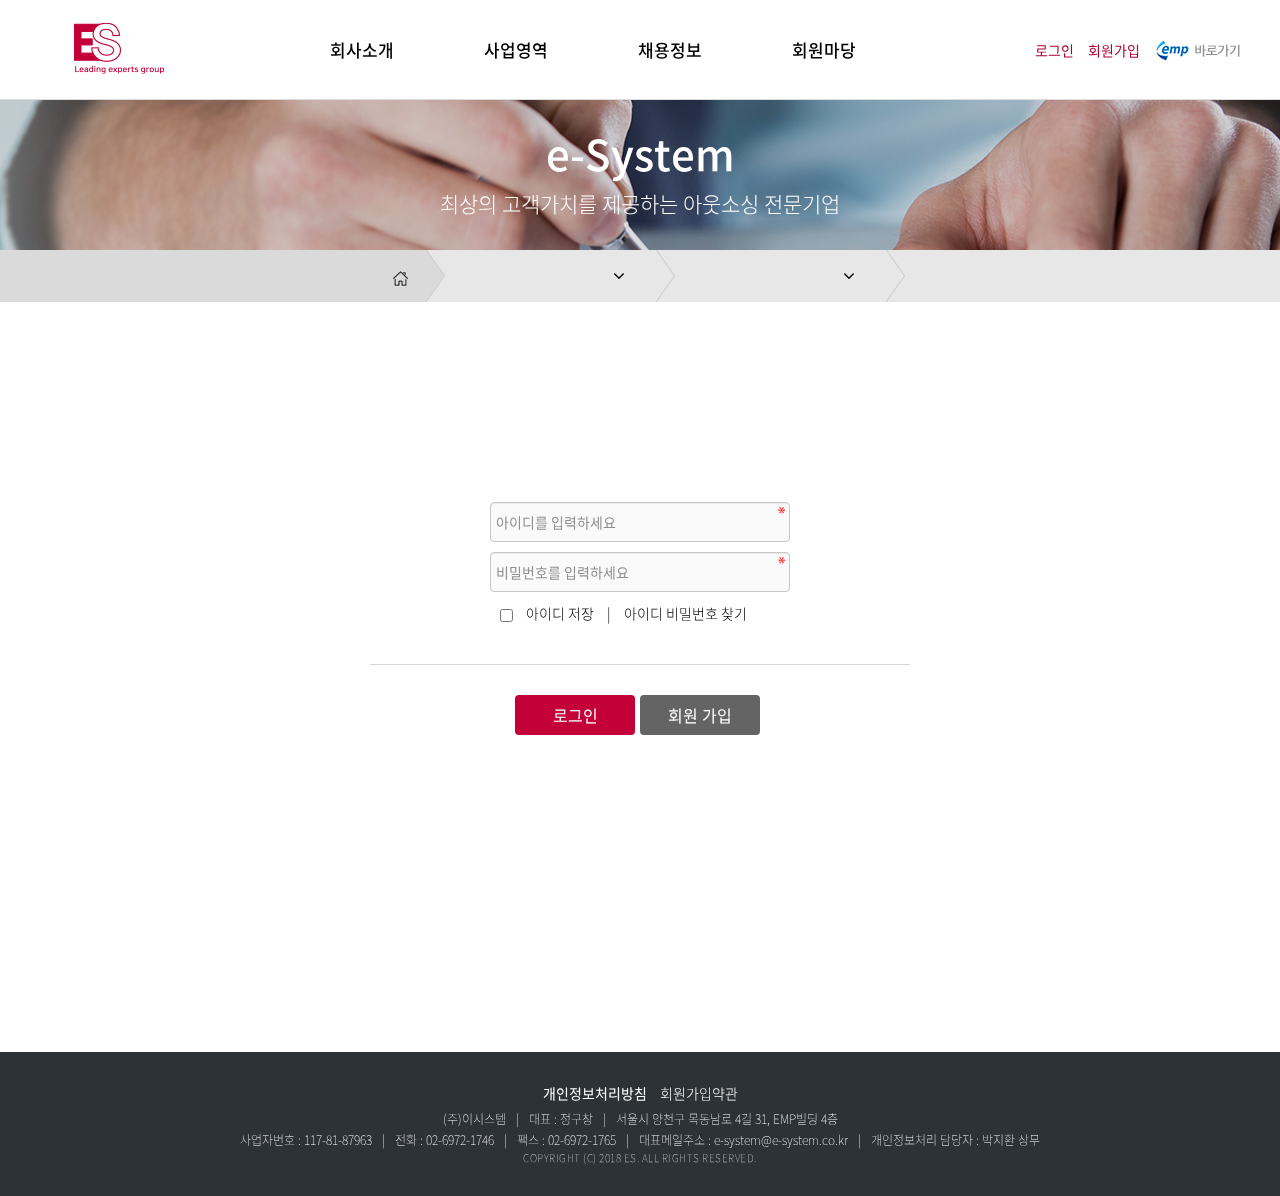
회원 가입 (700, 715)
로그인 (1054, 50)
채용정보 (670, 49)
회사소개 (362, 49)
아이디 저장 (560, 613)
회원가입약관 (699, 1093)
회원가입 (1114, 50)
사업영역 (516, 49)
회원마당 (824, 49)
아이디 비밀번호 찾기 (685, 613)
